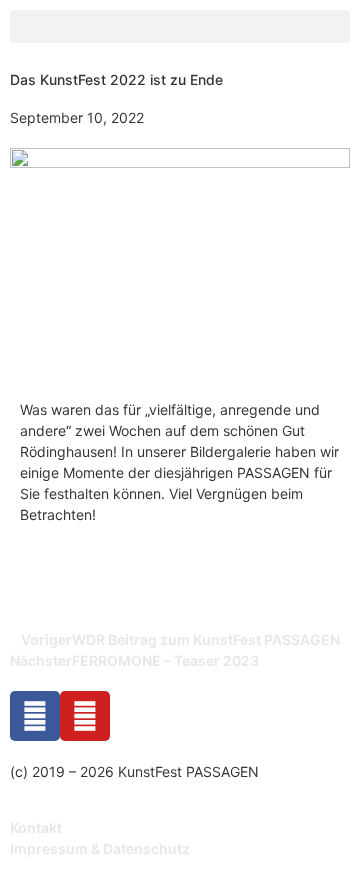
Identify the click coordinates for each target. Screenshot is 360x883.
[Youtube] (85, 716)
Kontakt (36, 827)
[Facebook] (35, 716)
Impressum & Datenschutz (100, 848)
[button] (180, 26)
